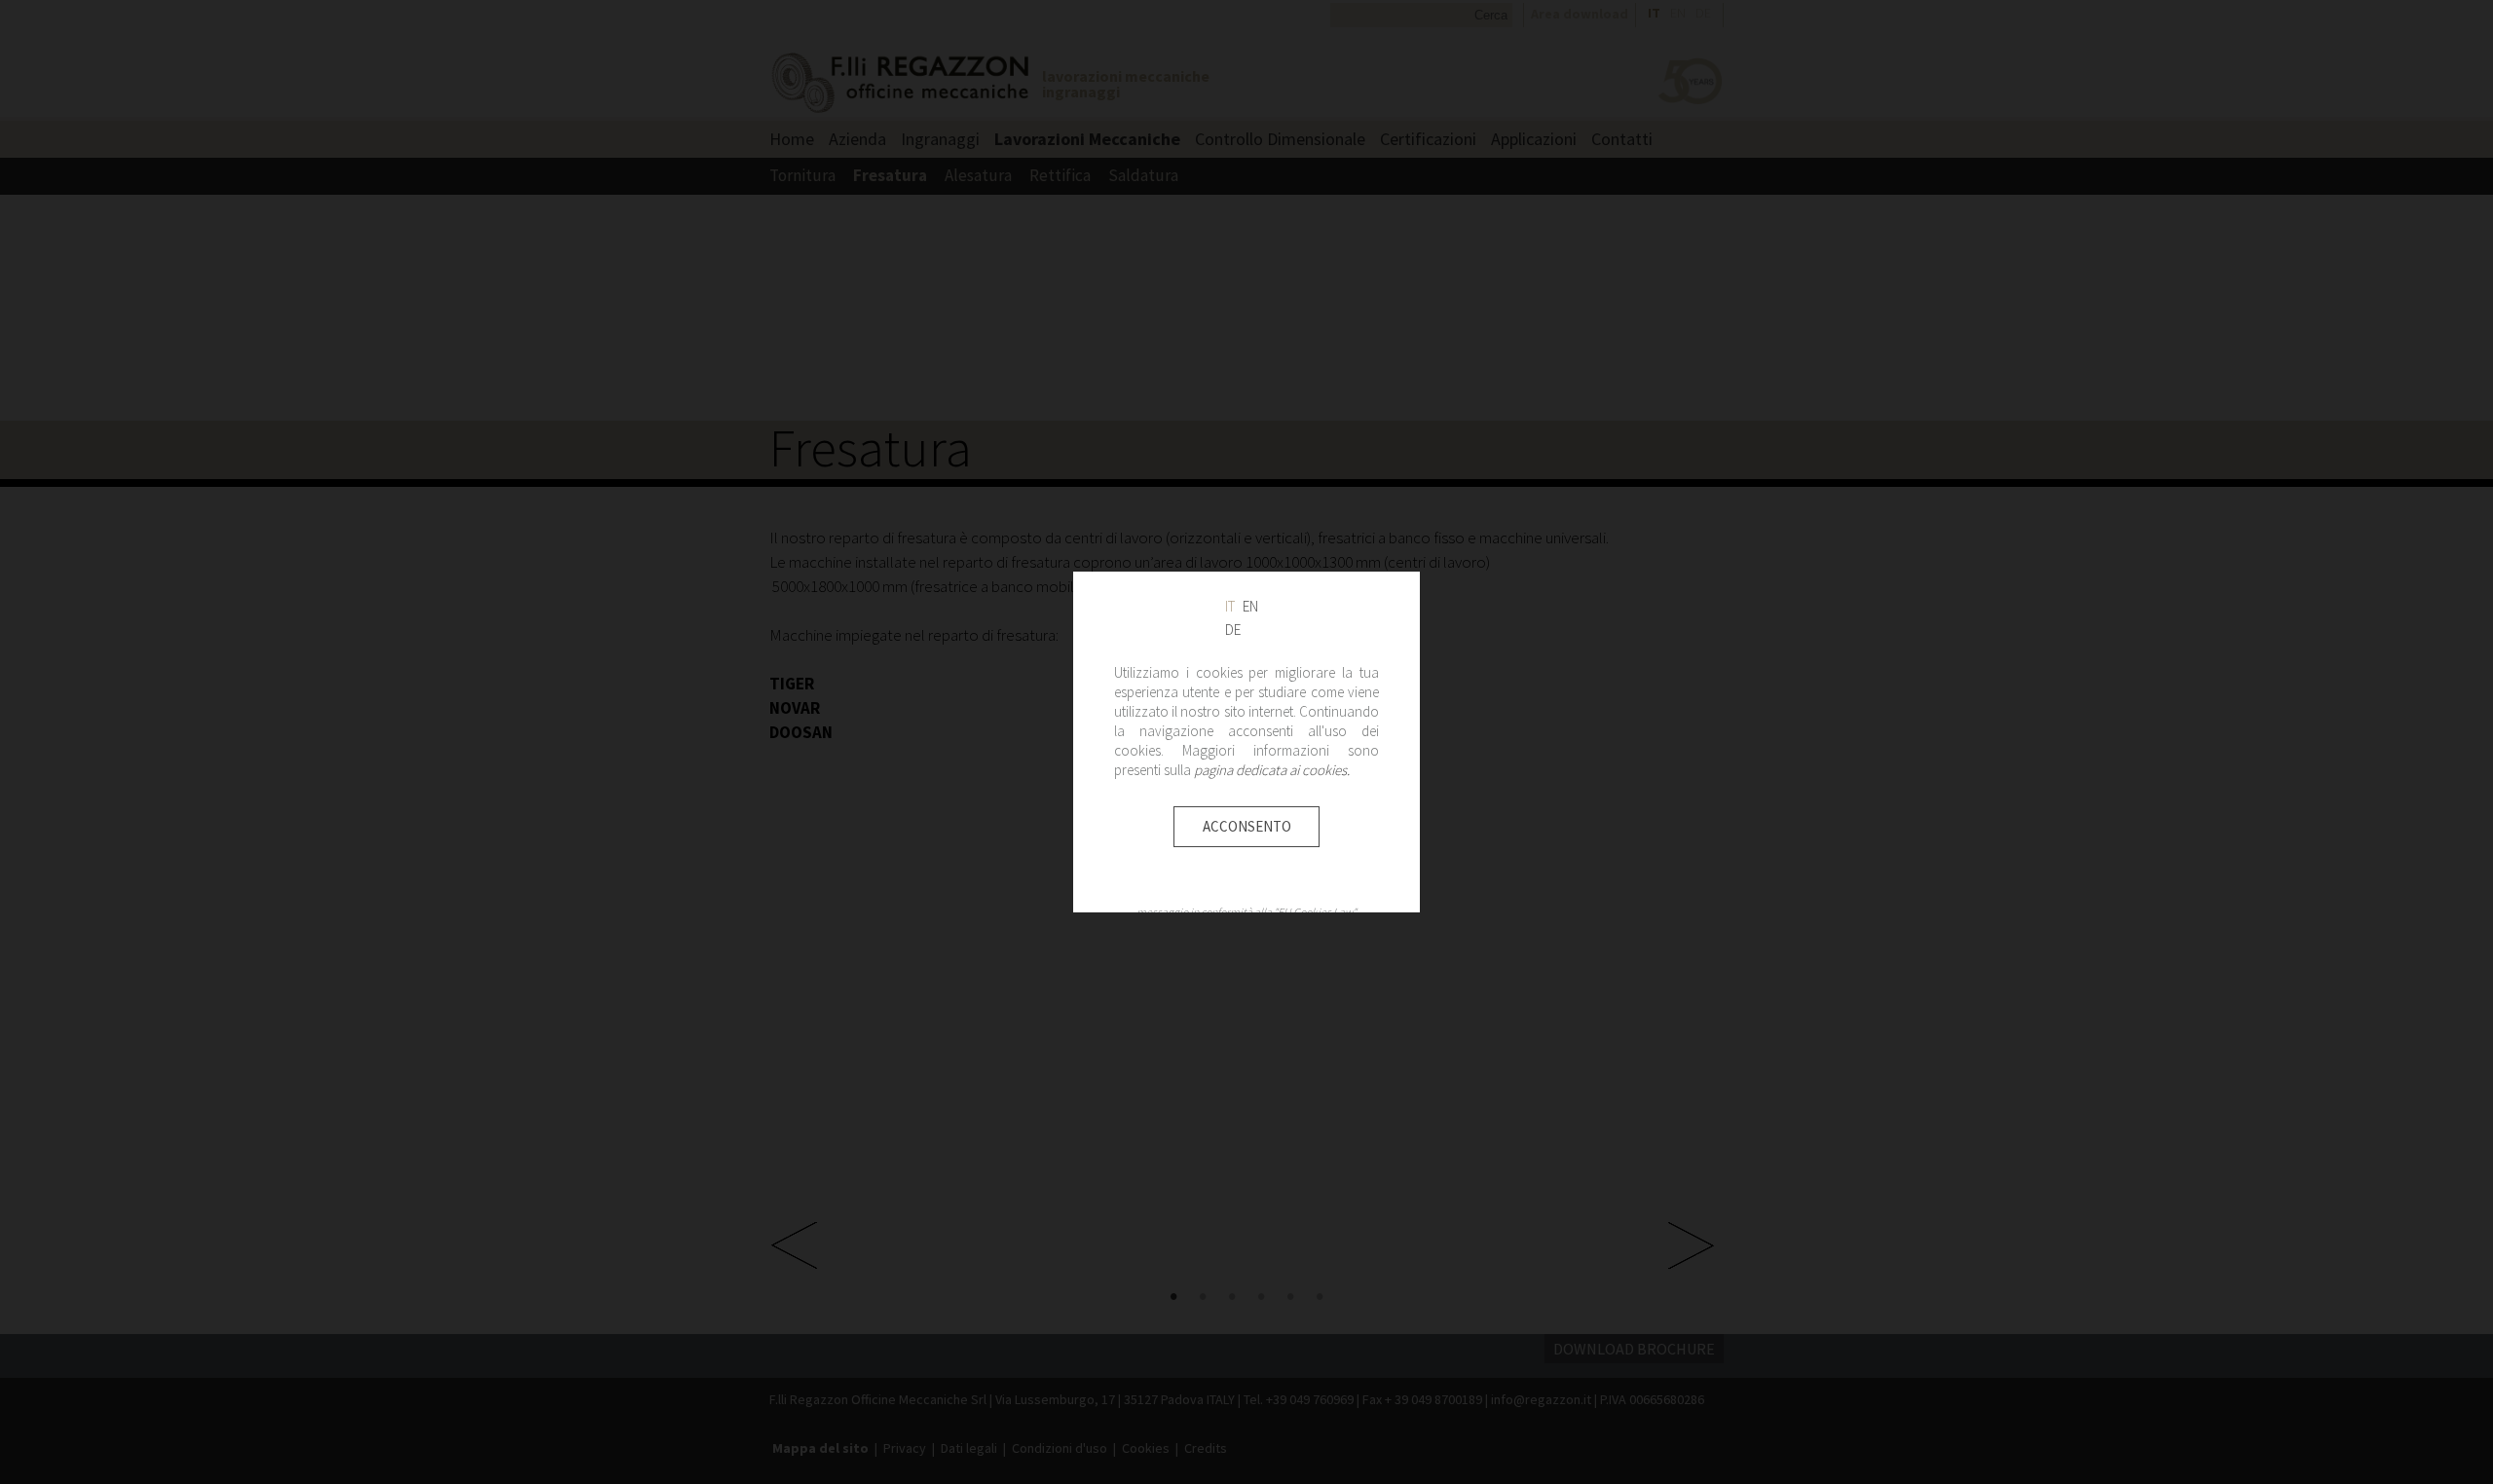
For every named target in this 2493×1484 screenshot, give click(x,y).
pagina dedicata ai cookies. (1272, 770)
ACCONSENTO (1247, 826)
